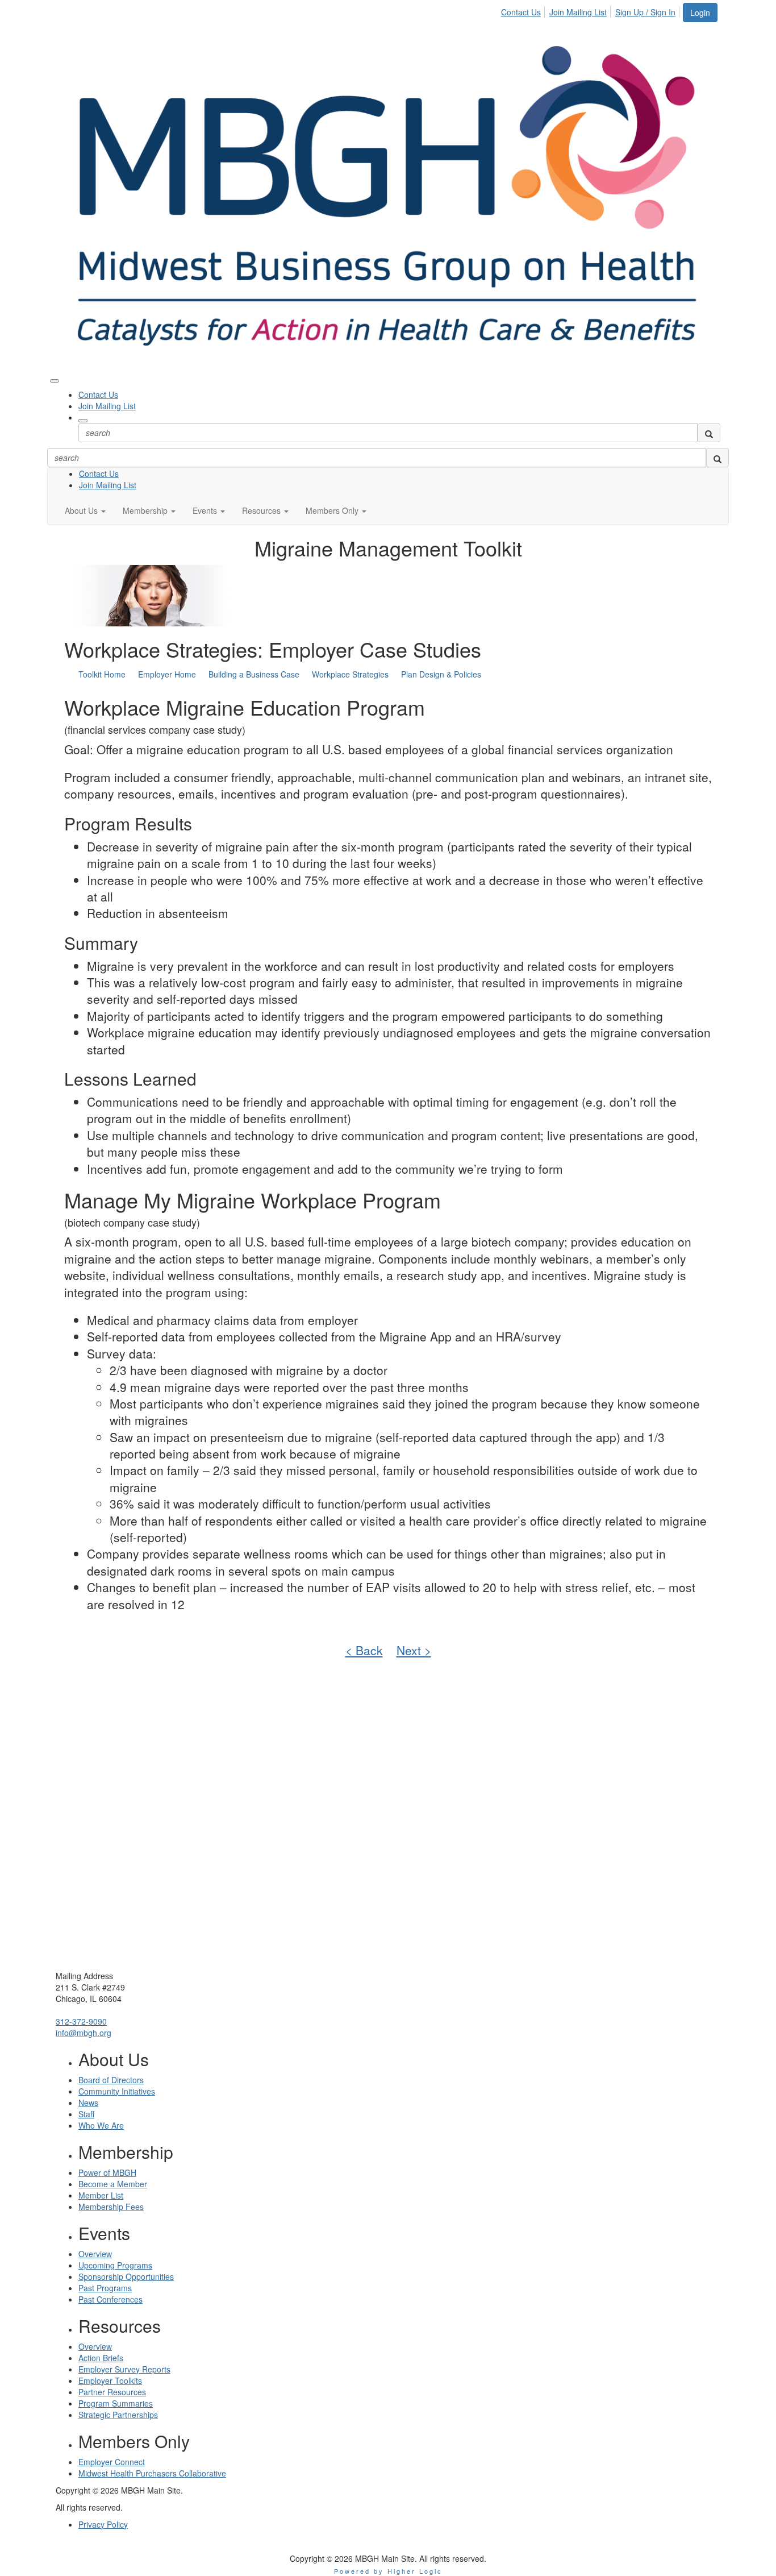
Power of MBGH (107, 2172)
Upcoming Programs (115, 2265)
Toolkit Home (102, 674)
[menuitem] (524, 10)
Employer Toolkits (110, 2380)
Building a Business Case (254, 674)
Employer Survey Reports (124, 2369)
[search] (709, 433)
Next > (414, 1650)
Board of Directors (111, 2080)
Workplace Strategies (350, 674)
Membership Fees (111, 2207)
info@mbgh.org (84, 2033)
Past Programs (105, 2288)
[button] (85, 510)
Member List (101, 2195)
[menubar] (591, 10)
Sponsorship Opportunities (126, 2276)
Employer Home (167, 674)
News (88, 2103)
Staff (86, 2114)
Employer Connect (112, 2462)
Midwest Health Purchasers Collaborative (152, 2473)
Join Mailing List (578, 12)
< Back (364, 1650)
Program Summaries (116, 2403)
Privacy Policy (103, 2524)
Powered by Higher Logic (388, 2571)
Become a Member (113, 2184)
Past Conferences (110, 2299)
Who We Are (101, 2125)
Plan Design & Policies (441, 674)
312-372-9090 (81, 2021)
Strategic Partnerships (118, 2415)
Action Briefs (101, 2358)
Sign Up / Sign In (645, 12)
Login (700, 13)
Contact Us (521, 12)
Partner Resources (112, 2392)
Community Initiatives (117, 2091)
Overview (95, 2254)
